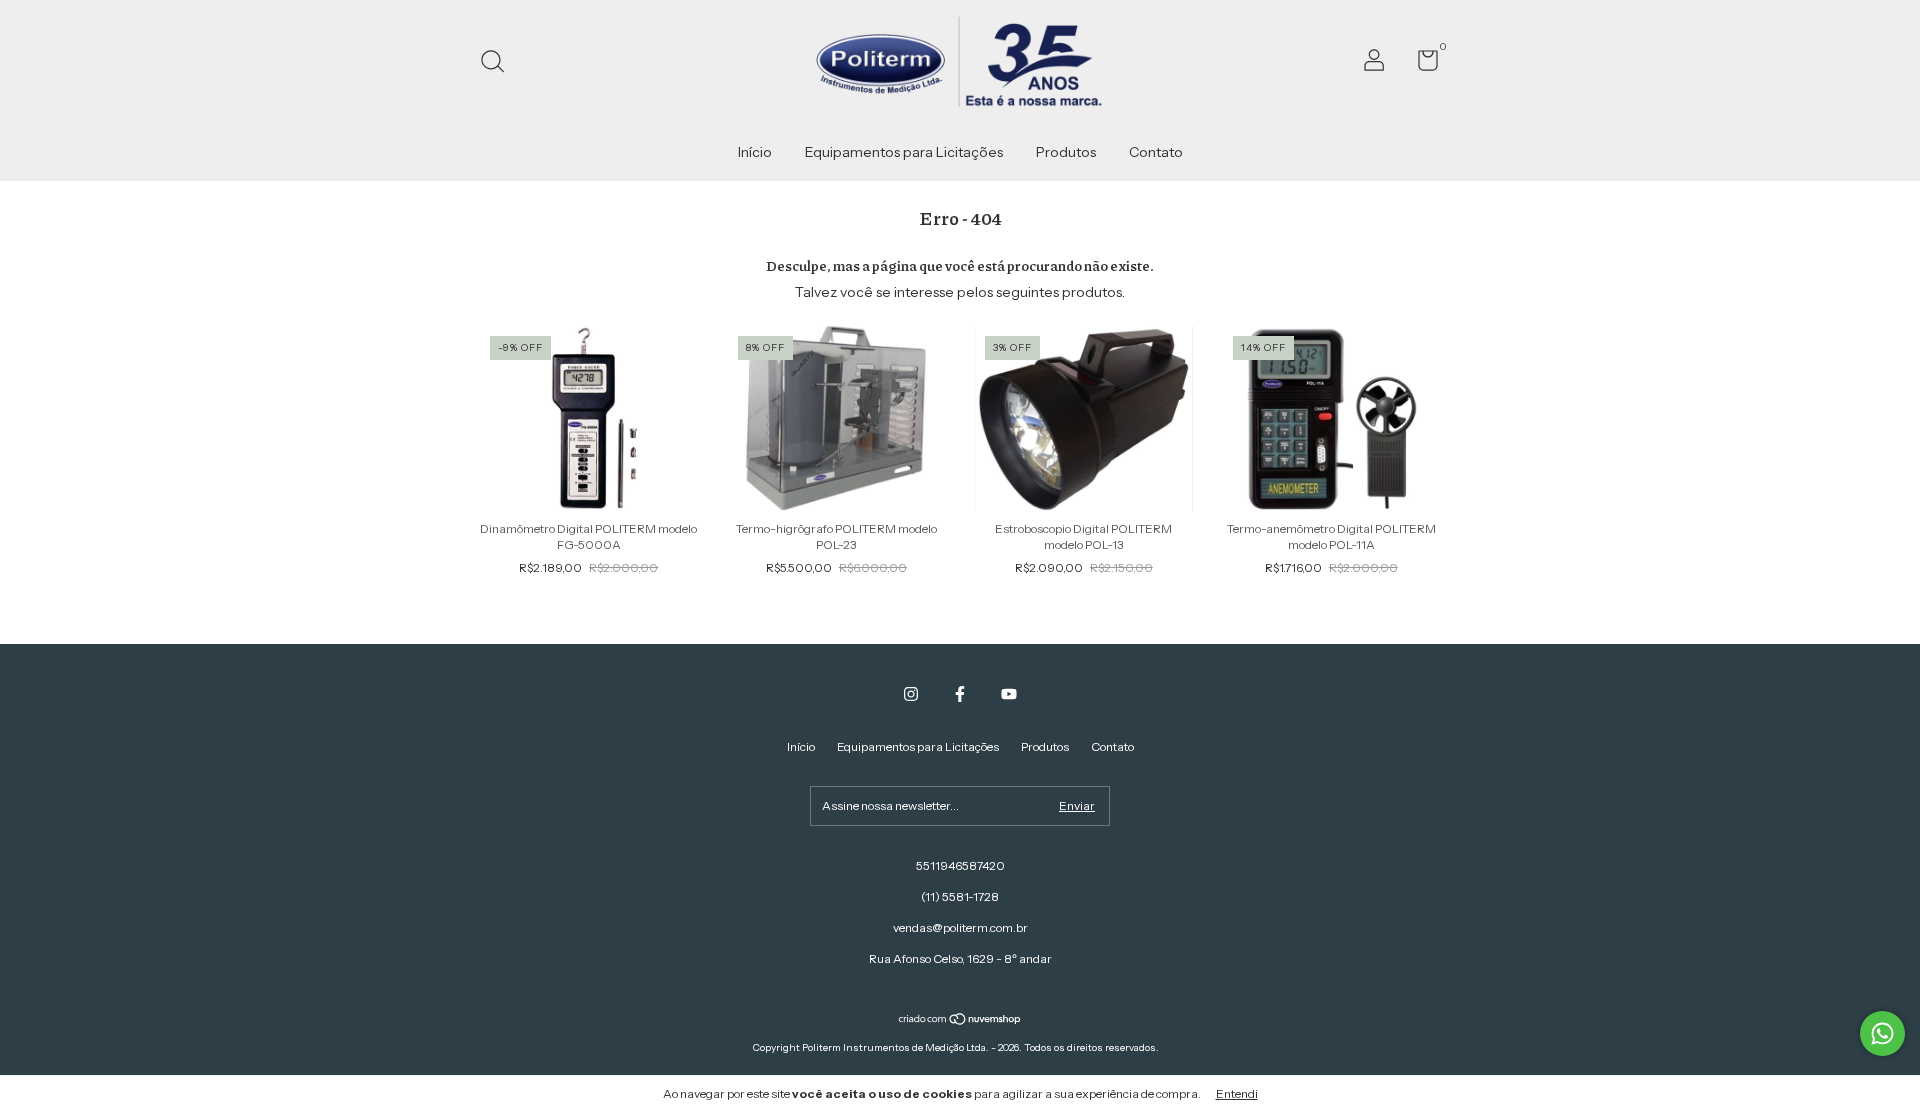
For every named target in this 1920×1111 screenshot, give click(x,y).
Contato (1156, 152)
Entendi (1237, 1093)
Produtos (1066, 152)
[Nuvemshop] (960, 1020)
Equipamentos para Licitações (904, 152)
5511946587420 (960, 865)
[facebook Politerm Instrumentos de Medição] (960, 694)
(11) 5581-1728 (960, 896)
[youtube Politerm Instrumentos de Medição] (1009, 694)
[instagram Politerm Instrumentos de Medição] (911, 694)
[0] (1420, 64)
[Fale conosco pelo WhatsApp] (1882, 1033)
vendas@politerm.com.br (960, 927)
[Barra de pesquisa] (499, 63)
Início (755, 152)
